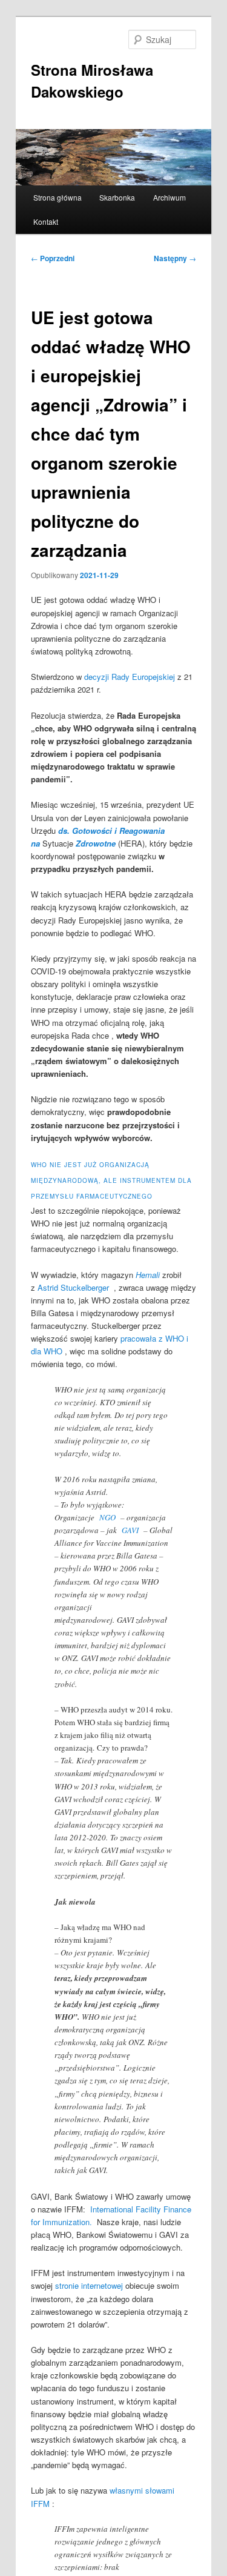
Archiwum (169, 197)
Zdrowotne (96, 843)
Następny (175, 258)
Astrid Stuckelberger (73, 1287)
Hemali (148, 1275)
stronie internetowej (89, 2285)
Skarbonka (117, 197)
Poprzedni (53, 258)
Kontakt (46, 221)
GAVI (130, 1530)
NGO (107, 1517)
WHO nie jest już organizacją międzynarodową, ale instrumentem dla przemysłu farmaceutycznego (111, 1180)
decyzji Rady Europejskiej (130, 677)
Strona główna (58, 197)
